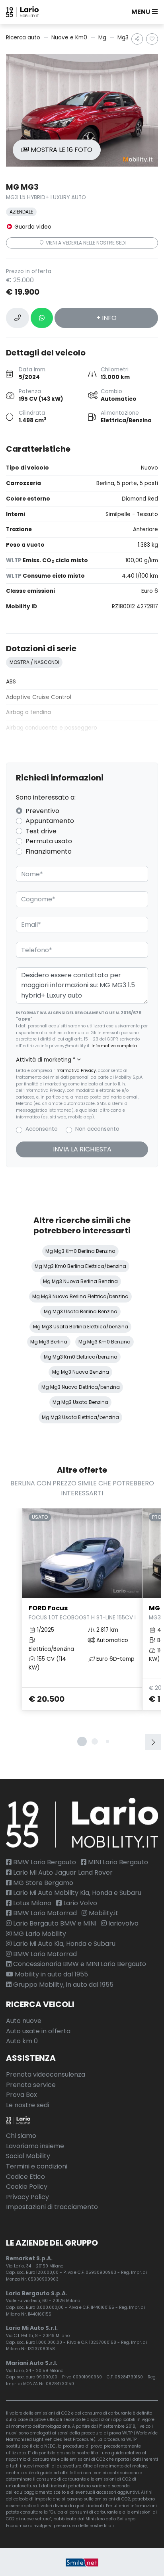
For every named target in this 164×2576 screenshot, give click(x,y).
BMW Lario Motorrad (44, 1913)
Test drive (41, 831)
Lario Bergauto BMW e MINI (54, 1923)
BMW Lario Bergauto (44, 1862)
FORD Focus (82, 1612)
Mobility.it (103, 1913)
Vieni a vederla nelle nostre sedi (85, 243)
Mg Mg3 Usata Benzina (80, 1402)
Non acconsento (97, 1129)
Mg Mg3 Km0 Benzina (104, 1342)
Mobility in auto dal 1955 (51, 1974)
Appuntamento (50, 821)
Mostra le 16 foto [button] (61, 150)
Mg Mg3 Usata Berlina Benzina (81, 1311)
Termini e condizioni (37, 2166)
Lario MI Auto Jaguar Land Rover (62, 1872)
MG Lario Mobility (39, 1934)
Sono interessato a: (46, 797)
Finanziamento (49, 851)
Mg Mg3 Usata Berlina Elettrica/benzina (81, 1327)
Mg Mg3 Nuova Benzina (81, 1372)
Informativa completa (114, 1046)
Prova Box (21, 2095)
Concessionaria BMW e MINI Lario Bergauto (79, 1964)
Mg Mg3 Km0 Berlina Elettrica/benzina (80, 1266)
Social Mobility (28, 2156)
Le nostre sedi (27, 2105)
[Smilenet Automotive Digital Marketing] (82, 2562)
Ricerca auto (23, 38)
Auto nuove (24, 2021)
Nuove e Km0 (69, 38)
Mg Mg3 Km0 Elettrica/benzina (81, 1357)
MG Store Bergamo (42, 1883)
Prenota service (31, 2085)
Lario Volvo (79, 1903)
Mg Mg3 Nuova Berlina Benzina (80, 1281)
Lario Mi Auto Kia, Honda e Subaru (63, 1944)
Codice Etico (25, 2177)
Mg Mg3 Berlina (49, 1342)
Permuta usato (49, 841)
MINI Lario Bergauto (117, 1862)
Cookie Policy (27, 2187)
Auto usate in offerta (38, 2031)
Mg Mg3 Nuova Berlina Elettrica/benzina (80, 1296)
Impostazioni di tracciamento (52, 2207)
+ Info (106, 318)
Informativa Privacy (76, 1071)
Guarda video (32, 227)
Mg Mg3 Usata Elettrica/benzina (80, 1417)
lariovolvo (123, 1923)
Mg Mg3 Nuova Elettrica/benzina (81, 1387)
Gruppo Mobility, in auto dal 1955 (62, 1985)
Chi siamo (21, 2136)
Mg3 (123, 38)
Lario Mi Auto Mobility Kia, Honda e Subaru (76, 1893)
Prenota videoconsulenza (46, 2074)
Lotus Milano (31, 1903)
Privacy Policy (27, 2197)
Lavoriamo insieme (35, 2146)
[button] (143, 12)
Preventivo (42, 811)
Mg (102, 38)
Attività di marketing (46, 1060)
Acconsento (42, 1129)
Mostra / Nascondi (34, 662)
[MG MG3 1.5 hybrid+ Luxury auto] (82, 110)
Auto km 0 (22, 2041)
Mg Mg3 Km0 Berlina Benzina (80, 1251)
